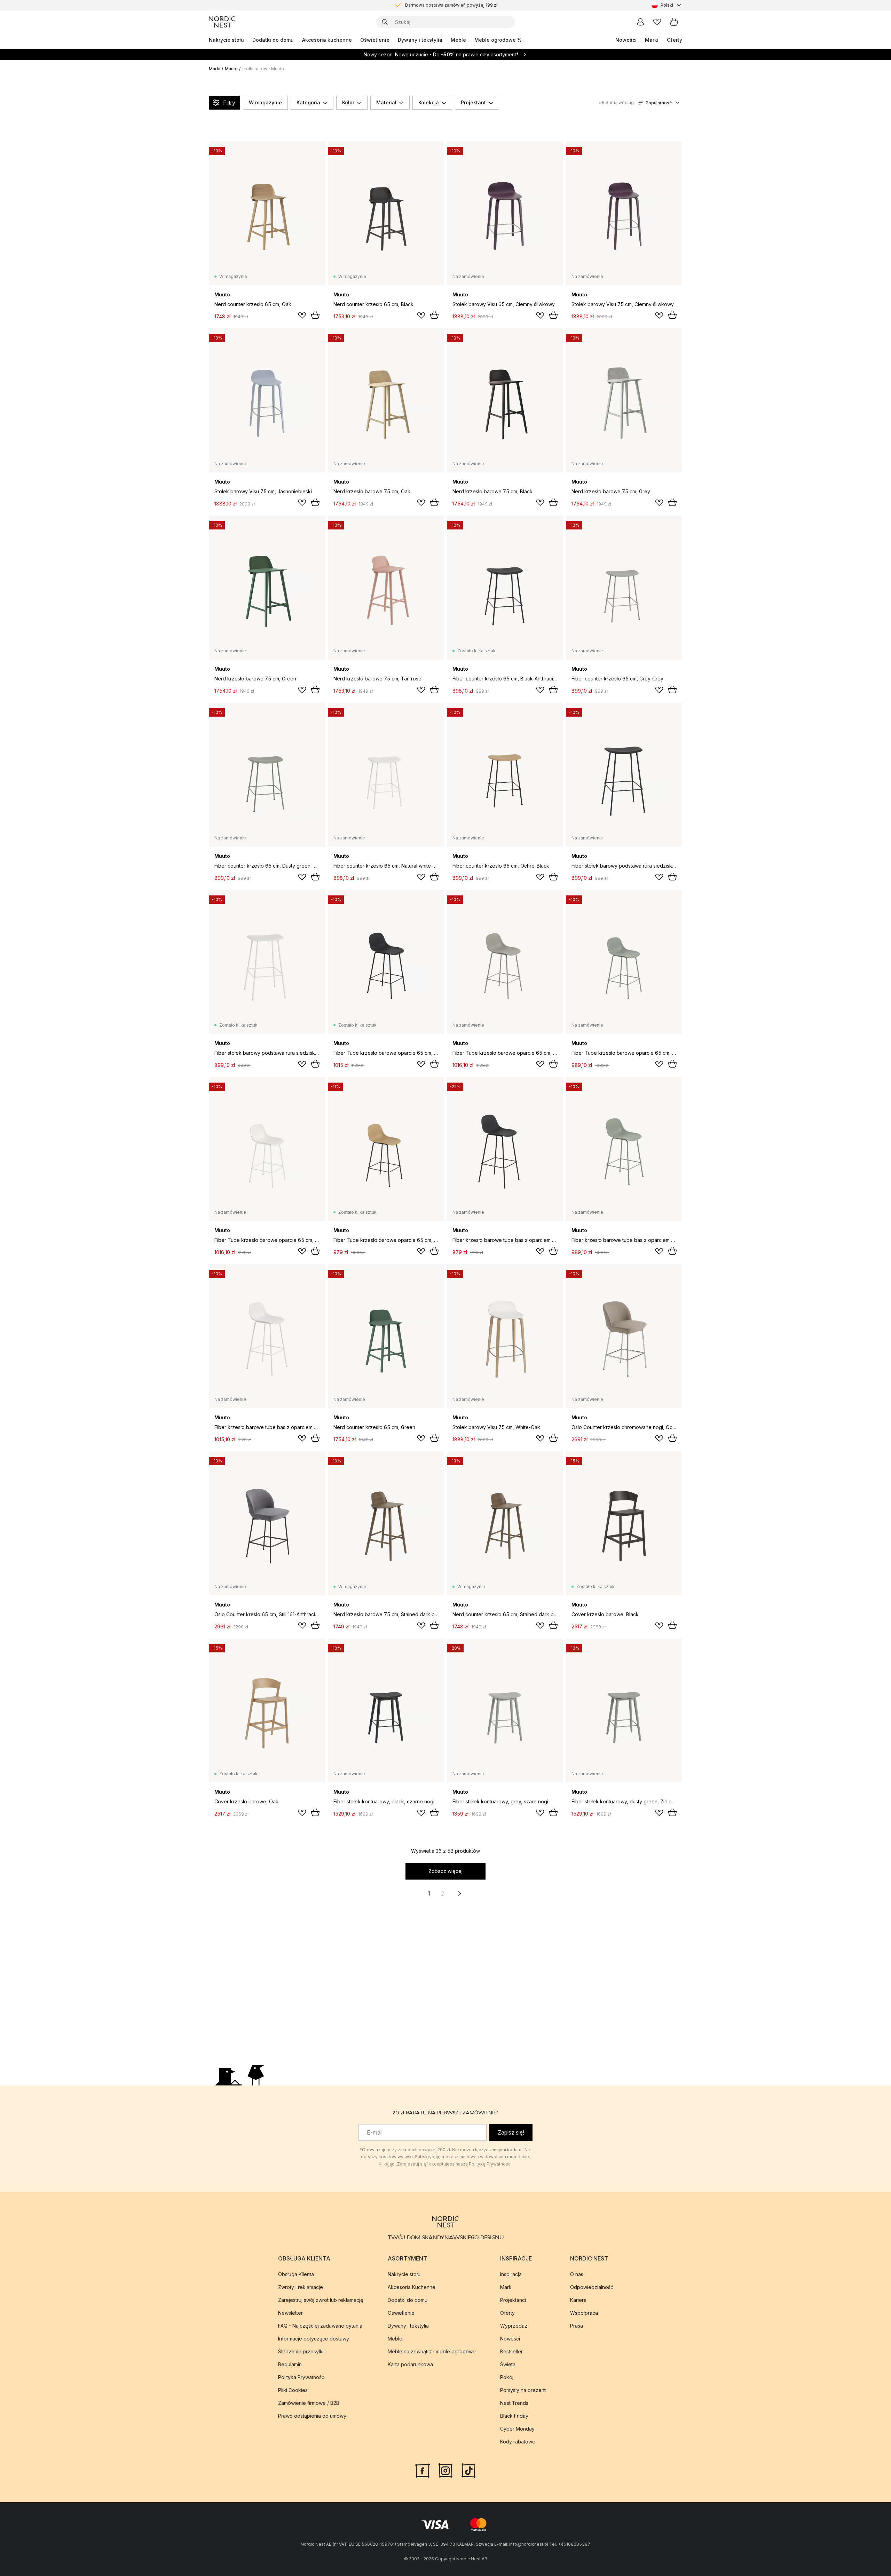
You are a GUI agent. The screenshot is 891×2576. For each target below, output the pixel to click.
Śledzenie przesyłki (301, 2351)
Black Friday (514, 2416)
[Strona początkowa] (222, 22)
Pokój (507, 2377)
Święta (508, 2364)
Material (386, 102)
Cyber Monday (517, 2429)
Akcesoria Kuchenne (412, 2287)
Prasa (577, 2326)
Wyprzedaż (514, 2326)
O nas (577, 2274)
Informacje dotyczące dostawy (314, 2339)
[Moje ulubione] (657, 22)
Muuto (231, 69)
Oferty (675, 40)
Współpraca (584, 2313)
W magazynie (265, 102)
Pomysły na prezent (523, 2390)
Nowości (626, 40)
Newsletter (290, 2313)
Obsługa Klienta (296, 2274)
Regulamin (290, 2364)
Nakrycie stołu (226, 40)
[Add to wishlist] (302, 316)
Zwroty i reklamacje (301, 2287)
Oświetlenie (375, 40)
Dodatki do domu (273, 40)
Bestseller (511, 2351)
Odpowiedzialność (592, 2287)
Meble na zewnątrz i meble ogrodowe (432, 2351)
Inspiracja (511, 2274)
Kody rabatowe (518, 2442)
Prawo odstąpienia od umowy (312, 2416)
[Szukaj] (385, 22)
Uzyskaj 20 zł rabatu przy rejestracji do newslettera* (451, 5)
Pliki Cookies (293, 2390)
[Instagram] (445, 2470)
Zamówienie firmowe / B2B (309, 2403)
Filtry (229, 103)
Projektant (473, 102)
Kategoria (308, 102)
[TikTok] (468, 2470)
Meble (458, 40)
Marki (652, 40)
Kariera (578, 2300)
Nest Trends (514, 2403)
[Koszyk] (674, 22)
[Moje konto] (640, 22)
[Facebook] (423, 2470)
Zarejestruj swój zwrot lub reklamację (321, 2300)
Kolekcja (429, 102)
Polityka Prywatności (302, 2377)
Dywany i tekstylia (420, 40)
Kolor (348, 102)
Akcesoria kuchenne (327, 40)
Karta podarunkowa (410, 2364)
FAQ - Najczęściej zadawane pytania (320, 2326)
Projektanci (513, 2300)
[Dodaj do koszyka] (315, 315)
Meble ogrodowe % (498, 40)
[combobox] (667, 5)
